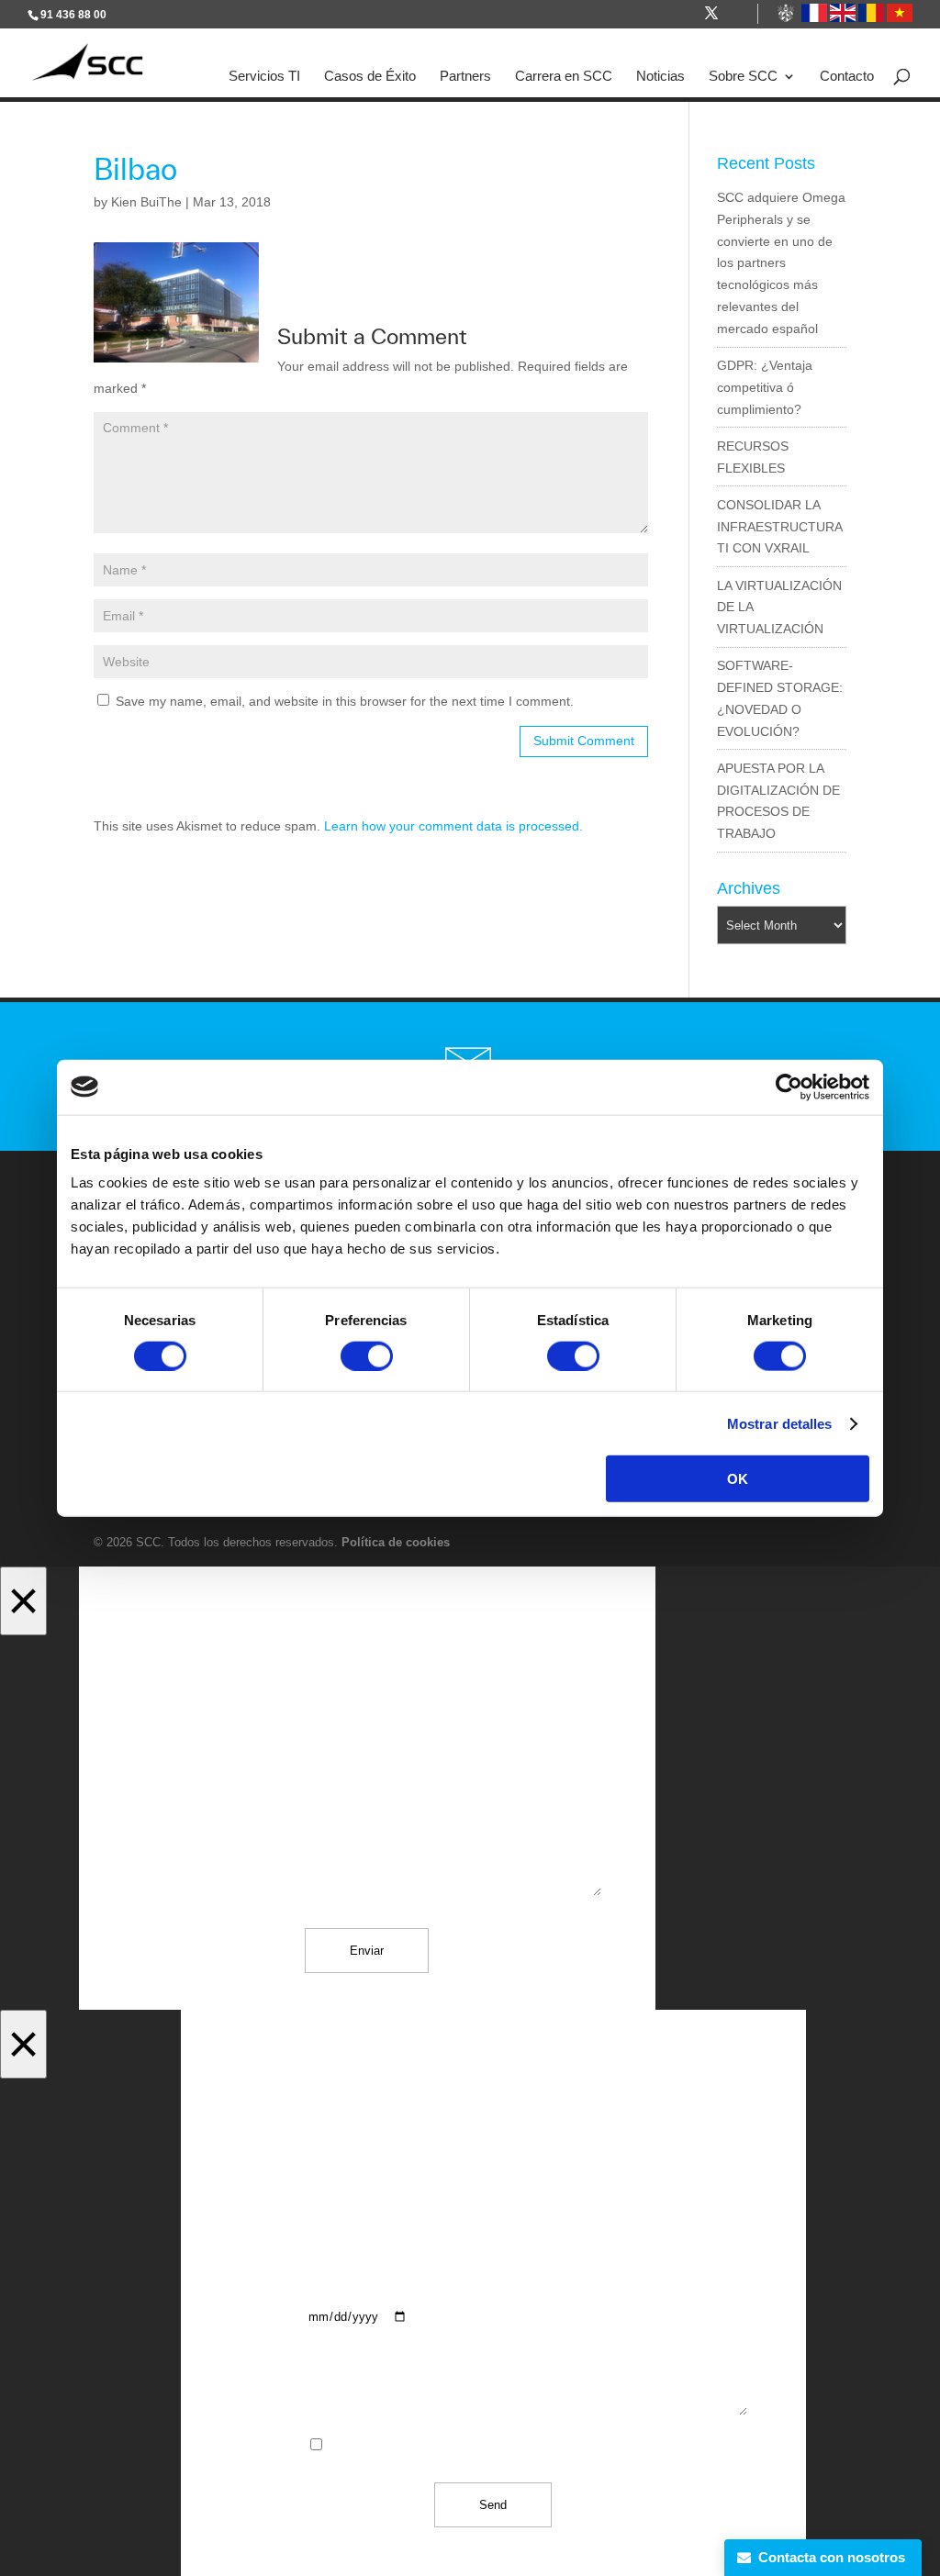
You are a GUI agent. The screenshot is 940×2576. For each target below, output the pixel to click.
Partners (465, 76)
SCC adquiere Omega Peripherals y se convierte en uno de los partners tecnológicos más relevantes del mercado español (781, 263)
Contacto (847, 76)
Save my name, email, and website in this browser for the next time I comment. (345, 701)
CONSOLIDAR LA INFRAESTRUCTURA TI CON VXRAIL (779, 527)
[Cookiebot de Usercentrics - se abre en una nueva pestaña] (789, 1087)
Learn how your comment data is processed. (453, 826)
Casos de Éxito (370, 76)
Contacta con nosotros (828, 2557)
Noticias (660, 76)
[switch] (367, 1355)
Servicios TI (264, 76)
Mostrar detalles (780, 1423)
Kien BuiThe (146, 202)
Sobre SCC (743, 76)
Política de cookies (396, 1542)
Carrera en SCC (564, 76)
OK (738, 1479)
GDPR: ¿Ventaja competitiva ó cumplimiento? (765, 387)
